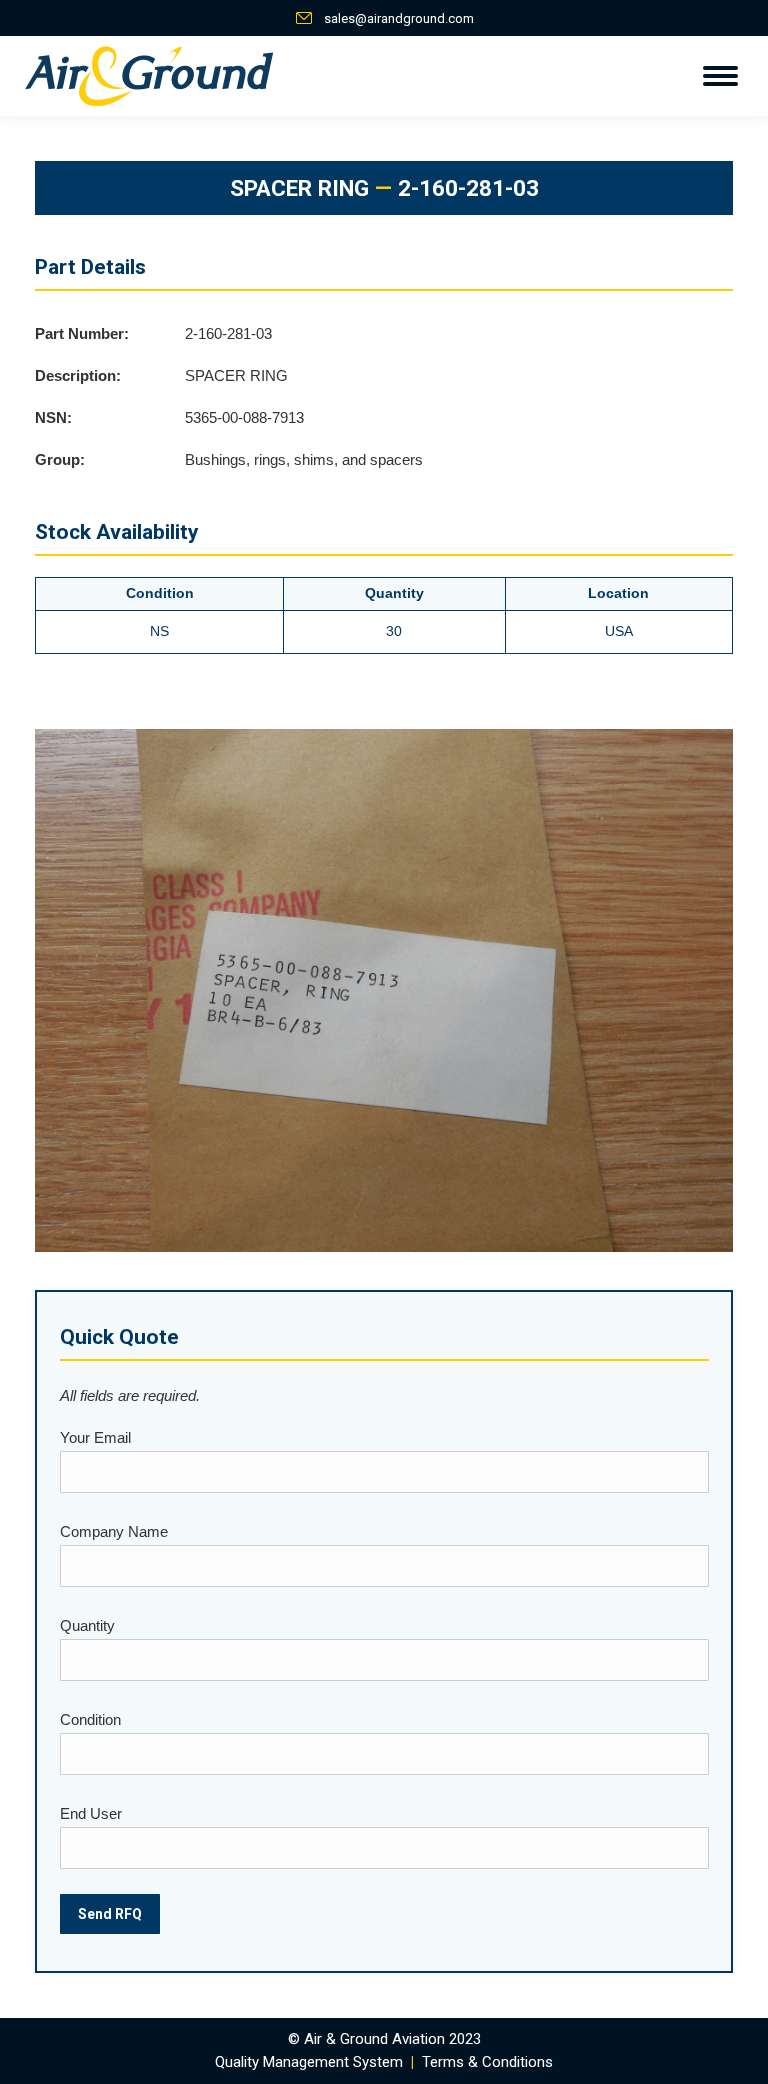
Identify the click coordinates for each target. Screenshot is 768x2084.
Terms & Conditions (487, 2062)
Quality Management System (309, 2062)
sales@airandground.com (399, 18)
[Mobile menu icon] (720, 76)
